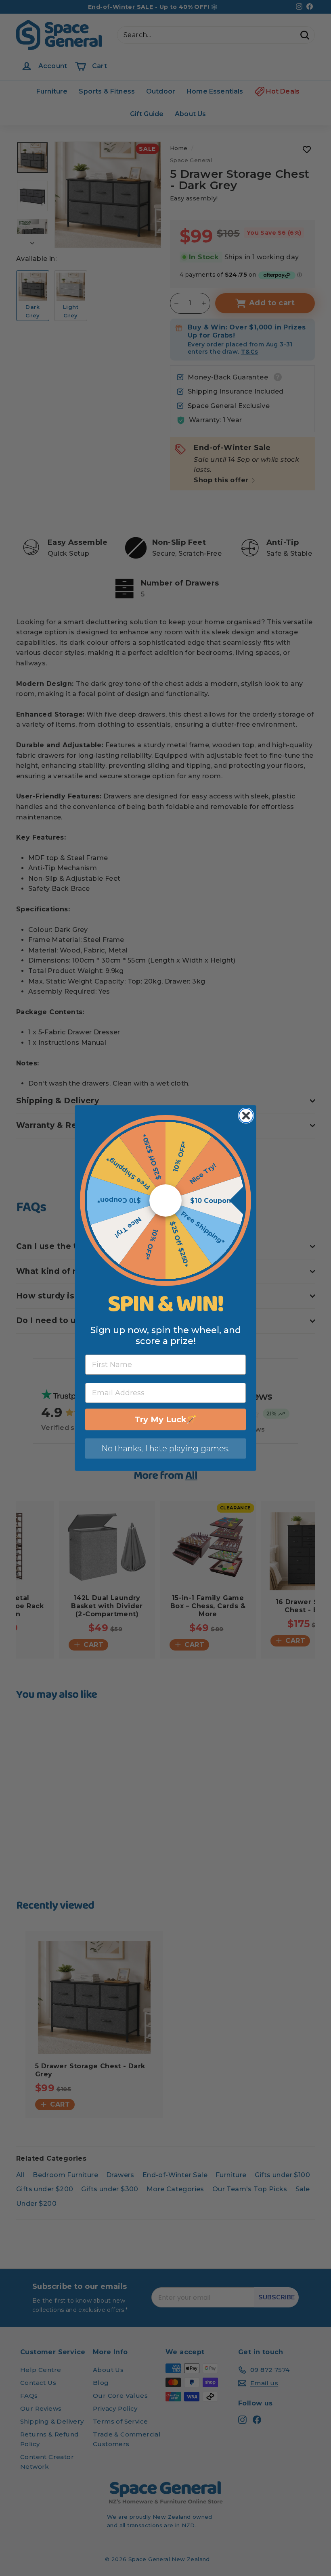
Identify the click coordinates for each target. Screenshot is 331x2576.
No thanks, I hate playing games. (165, 1448)
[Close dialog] (246, 1116)
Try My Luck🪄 (165, 1419)
